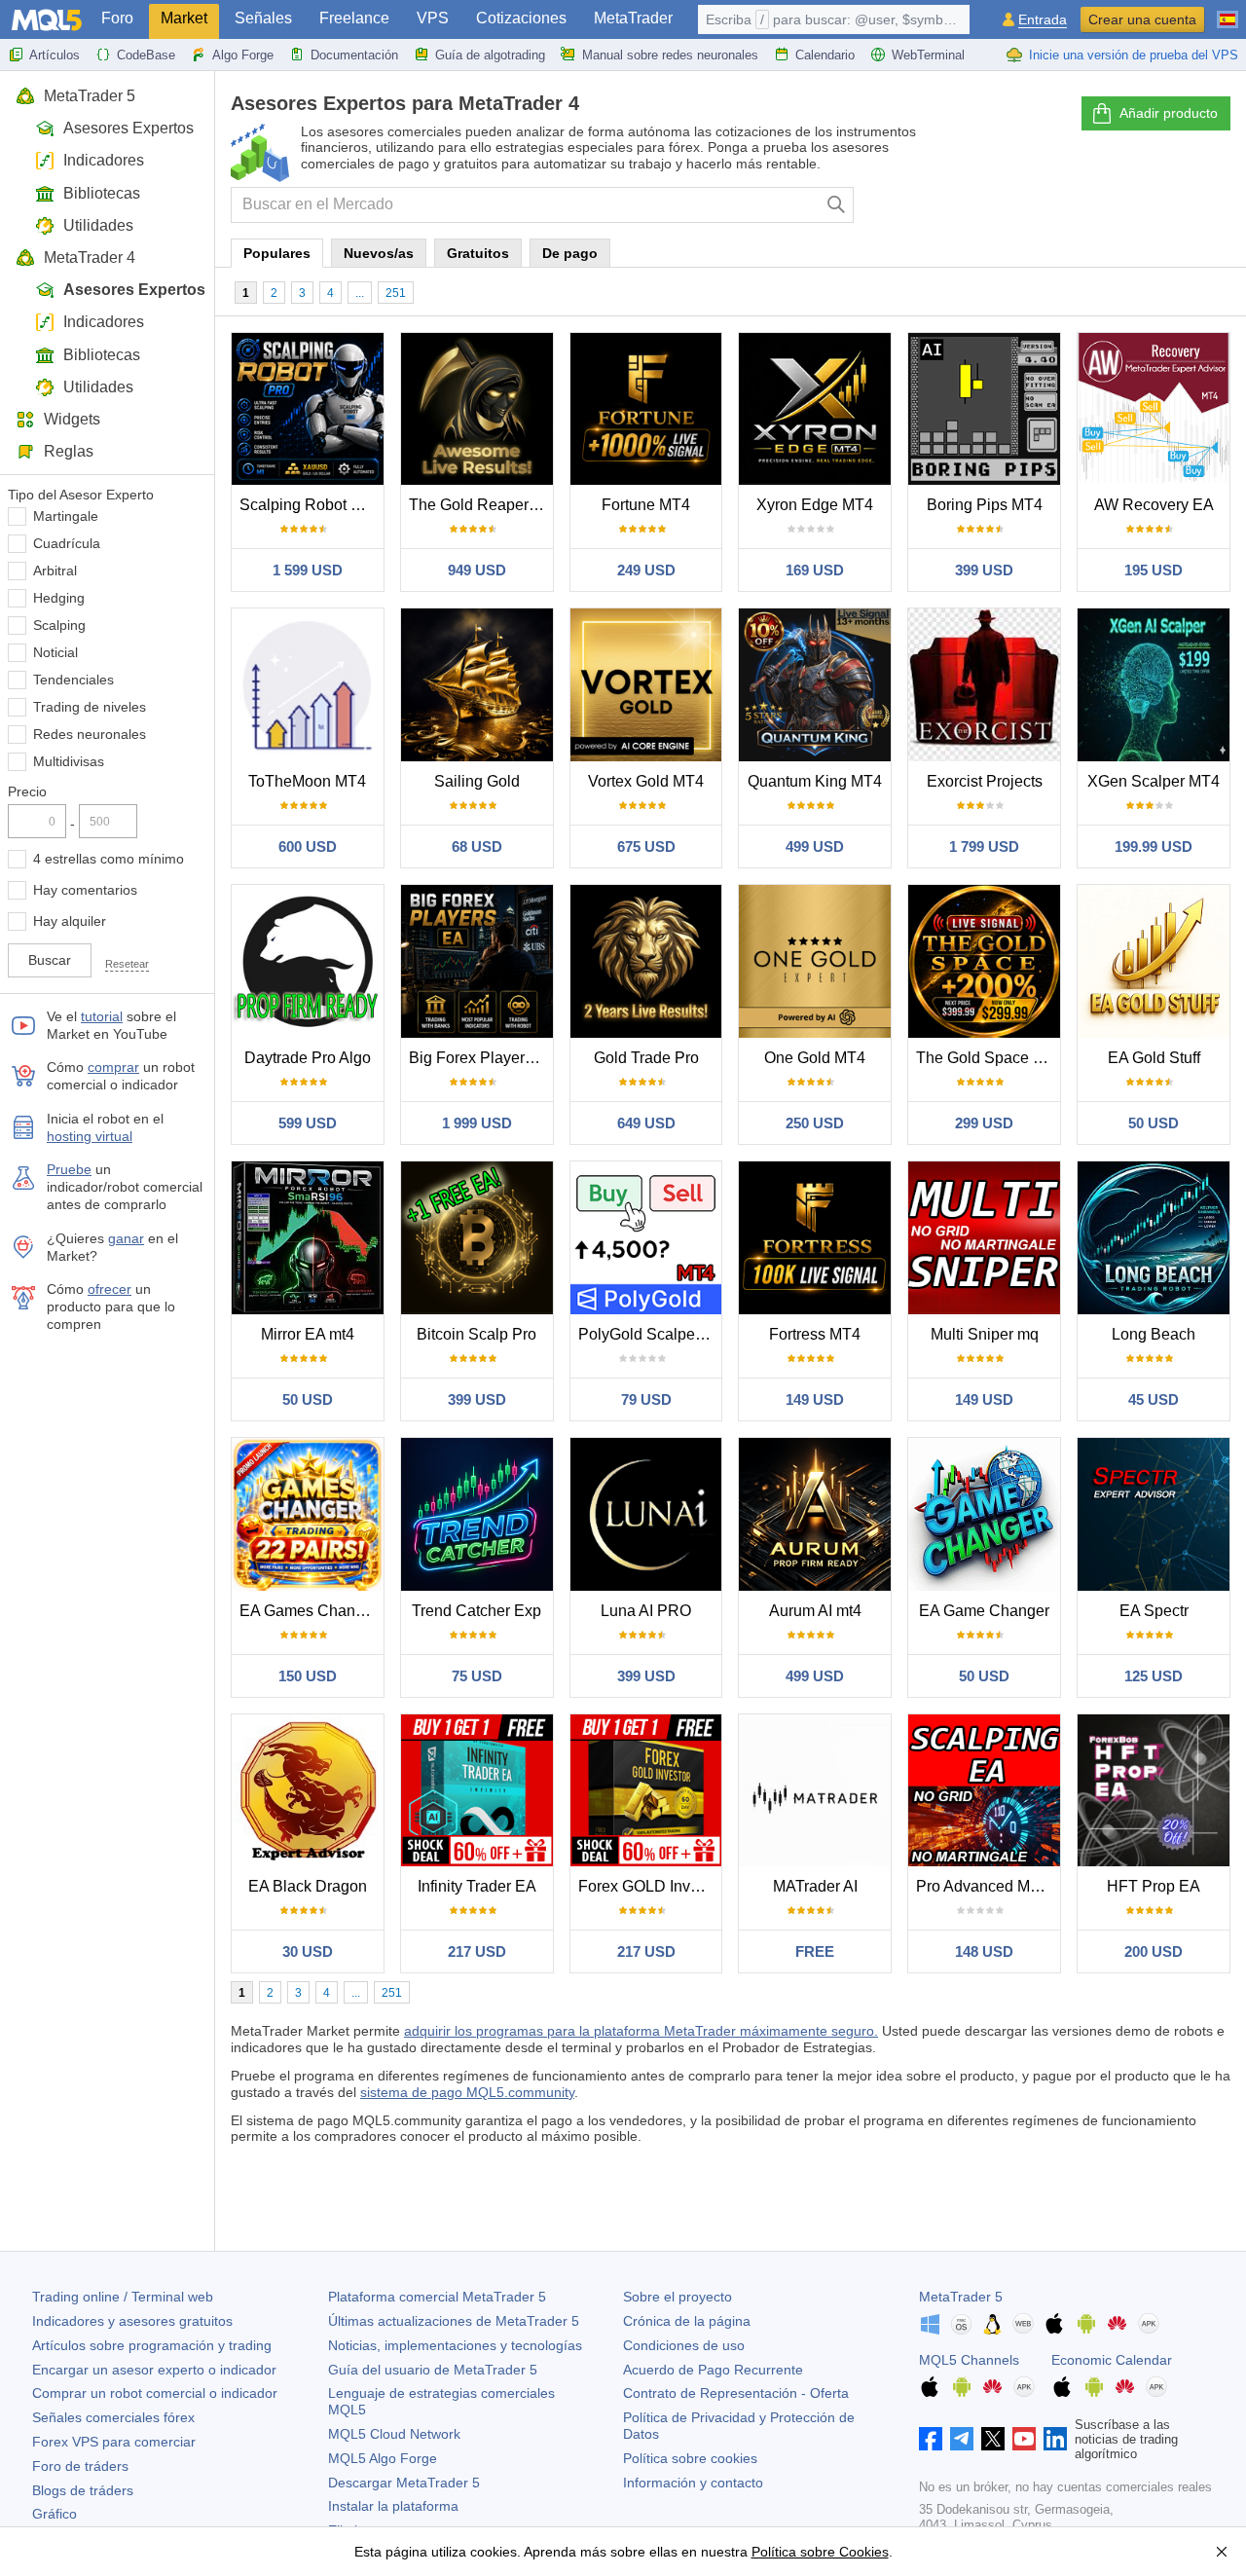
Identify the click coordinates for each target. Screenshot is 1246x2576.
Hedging (59, 598)
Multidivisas (69, 761)
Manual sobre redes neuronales (670, 55)
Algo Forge (243, 55)
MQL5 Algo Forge (383, 2458)
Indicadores (104, 160)
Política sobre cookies (690, 2458)
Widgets (72, 419)
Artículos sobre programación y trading (152, 2345)
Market (184, 18)
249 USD (646, 570)
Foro (117, 18)
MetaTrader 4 (90, 258)
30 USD (308, 1951)
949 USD (477, 570)
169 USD (815, 570)
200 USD (1154, 1951)
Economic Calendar (1112, 2360)
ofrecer (110, 1289)
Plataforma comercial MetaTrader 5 (437, 2297)
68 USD (477, 846)
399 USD (984, 570)
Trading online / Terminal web (123, 2297)
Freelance (354, 18)
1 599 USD (308, 570)
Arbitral (55, 570)
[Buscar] (837, 205)
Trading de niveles (90, 707)
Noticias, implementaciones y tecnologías (455, 2345)
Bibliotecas (102, 193)
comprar (113, 1067)
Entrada (1043, 20)
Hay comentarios (85, 890)
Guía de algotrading (490, 55)
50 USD (1154, 1123)
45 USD (1154, 1399)
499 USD (815, 846)
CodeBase (146, 55)
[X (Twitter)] (993, 2439)
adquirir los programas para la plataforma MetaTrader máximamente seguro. (641, 2031)
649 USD (646, 1123)
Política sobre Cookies (820, 2552)
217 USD (477, 1951)
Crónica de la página (687, 2321)
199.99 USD (1154, 846)
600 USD (308, 846)
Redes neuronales (90, 734)
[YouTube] (1024, 2439)
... (360, 293)
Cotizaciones (521, 18)
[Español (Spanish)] (1228, 12)
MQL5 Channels (969, 2360)
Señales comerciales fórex (113, 2417)
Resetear (127, 964)
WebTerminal (928, 55)
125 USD (1154, 1676)
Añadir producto (1169, 113)
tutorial (102, 1016)
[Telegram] (962, 2439)
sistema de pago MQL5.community (467, 2092)
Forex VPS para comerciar (114, 2442)
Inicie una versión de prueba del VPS (1134, 55)
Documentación (354, 55)
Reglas (69, 451)
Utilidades (98, 225)
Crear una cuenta (1142, 19)
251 (396, 293)
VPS (433, 18)
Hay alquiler (70, 921)
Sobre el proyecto (678, 2297)
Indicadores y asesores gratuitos (132, 2321)
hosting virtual (90, 1136)
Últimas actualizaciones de (454, 2321)
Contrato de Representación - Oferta (736, 2393)
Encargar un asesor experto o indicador (154, 2370)
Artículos (55, 55)
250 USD (815, 1123)
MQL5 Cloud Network (394, 2434)
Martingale (66, 516)
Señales (263, 18)
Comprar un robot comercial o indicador (155, 2393)
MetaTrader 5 (90, 96)
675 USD (646, 846)
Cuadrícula (67, 543)
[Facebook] (931, 2439)
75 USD (477, 1676)
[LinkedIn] (1055, 2439)
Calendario (825, 55)
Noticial (55, 652)
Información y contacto (693, 2483)
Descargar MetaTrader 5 (404, 2483)
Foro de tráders (80, 2466)
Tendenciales (73, 680)
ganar (126, 1238)
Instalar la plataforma (393, 2506)
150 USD (308, 1676)
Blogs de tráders (83, 2490)
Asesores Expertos (128, 128)
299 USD (984, 1123)
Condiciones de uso (684, 2345)
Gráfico (55, 2514)
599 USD (308, 1123)
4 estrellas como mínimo (109, 859)
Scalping (59, 625)
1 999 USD (477, 1123)
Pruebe (69, 1169)
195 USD (1154, 570)
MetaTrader (633, 18)
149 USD (815, 1399)
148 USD (984, 1951)
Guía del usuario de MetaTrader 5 (433, 2370)
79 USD (646, 1399)
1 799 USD (984, 846)
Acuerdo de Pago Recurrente (713, 2370)
